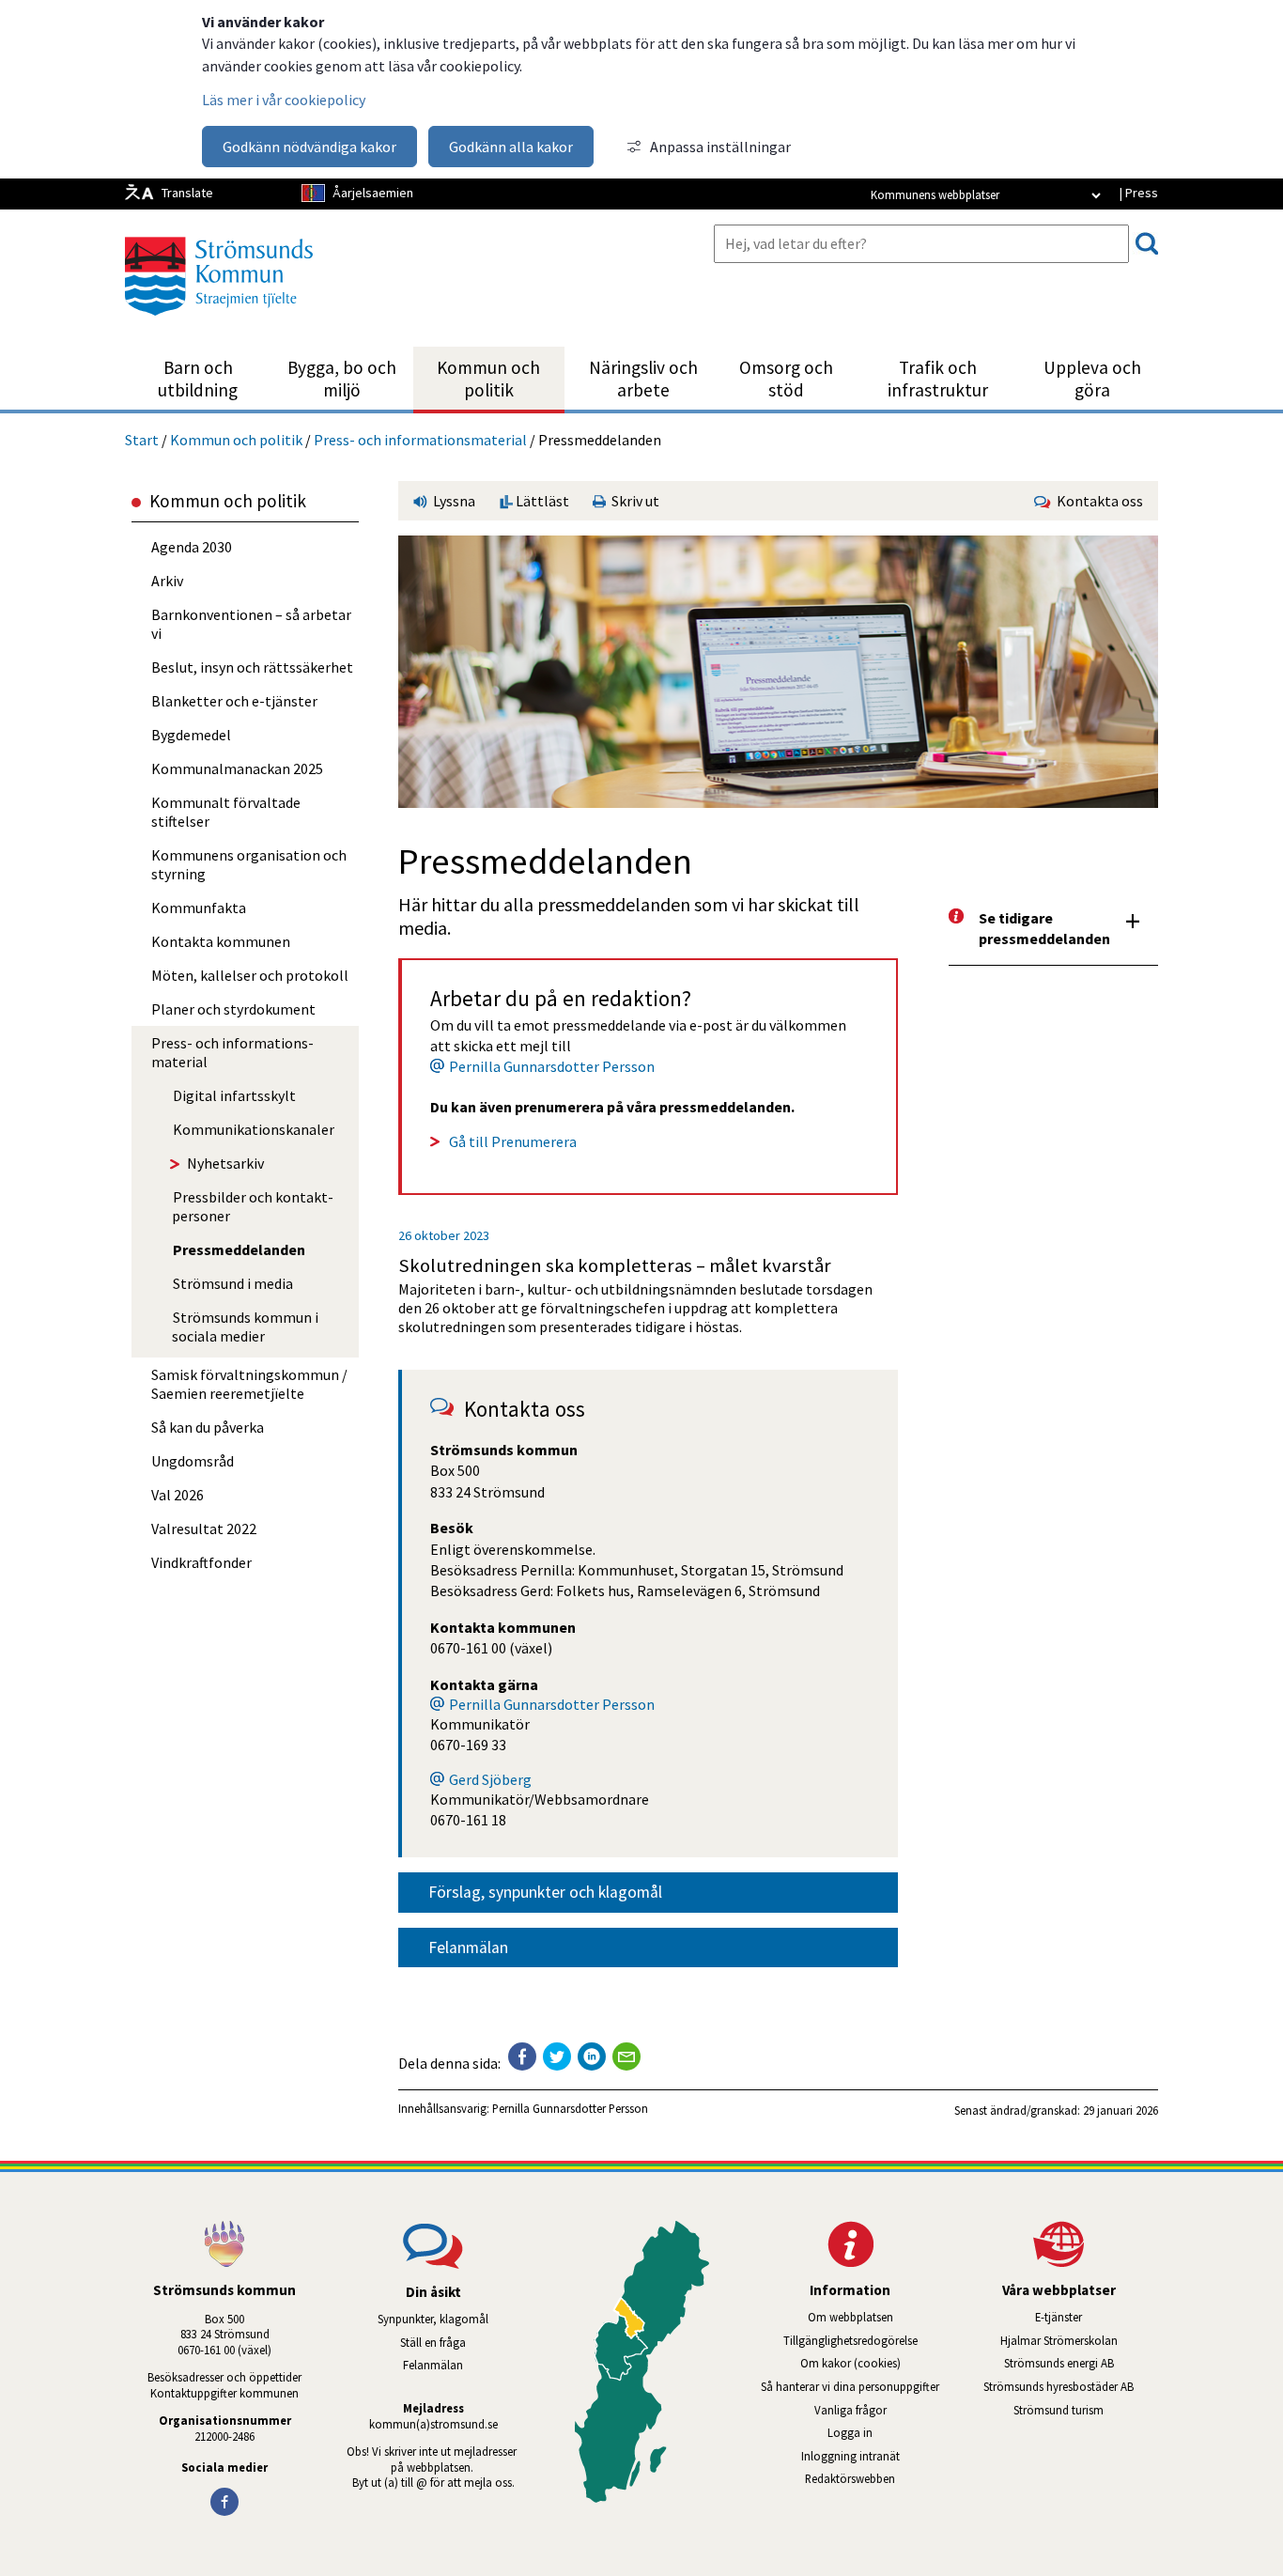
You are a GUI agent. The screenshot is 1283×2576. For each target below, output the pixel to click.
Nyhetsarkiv (225, 1163)
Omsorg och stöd (786, 379)
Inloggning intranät (875, 2456)
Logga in (850, 2432)
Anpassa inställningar (720, 147)
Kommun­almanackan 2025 (237, 768)
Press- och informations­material (420, 440)
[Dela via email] (626, 2056)
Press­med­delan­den (239, 1249)
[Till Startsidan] (219, 322)
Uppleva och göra (1092, 379)
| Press (1138, 193)
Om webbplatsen (850, 2317)
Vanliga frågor (850, 2410)
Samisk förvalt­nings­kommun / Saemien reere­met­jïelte (249, 1384)
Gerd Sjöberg (490, 1779)
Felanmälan (468, 1948)
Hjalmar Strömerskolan (1079, 2340)
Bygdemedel (191, 735)
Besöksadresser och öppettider (224, 2377)
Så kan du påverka (208, 1427)
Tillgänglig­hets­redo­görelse (850, 2340)
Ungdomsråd (193, 1461)
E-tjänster (1097, 2317)
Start (142, 440)
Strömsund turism (1086, 2410)
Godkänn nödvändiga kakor (309, 147)
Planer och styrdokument (233, 1009)
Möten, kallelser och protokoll (250, 975)
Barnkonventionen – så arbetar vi (251, 624)
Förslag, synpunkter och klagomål (545, 1892)
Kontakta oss (1097, 501)
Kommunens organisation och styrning (249, 864)
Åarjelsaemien (373, 193)
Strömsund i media (233, 1283)
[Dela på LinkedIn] (592, 2056)
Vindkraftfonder (201, 1562)
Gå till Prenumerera (513, 1141)
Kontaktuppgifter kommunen (224, 2393)
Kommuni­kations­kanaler (254, 1129)
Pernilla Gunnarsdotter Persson (552, 1066)
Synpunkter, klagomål (433, 2319)
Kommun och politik (488, 379)
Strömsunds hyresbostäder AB (1071, 2386)
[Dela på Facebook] (522, 2056)
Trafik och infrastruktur (938, 379)
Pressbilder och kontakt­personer (253, 1206)
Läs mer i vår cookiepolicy (284, 100)
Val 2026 (178, 1495)
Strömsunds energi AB (1081, 2363)
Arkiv (167, 581)
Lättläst (541, 501)
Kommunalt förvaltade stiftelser (226, 812)
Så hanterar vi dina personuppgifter (850, 2386)
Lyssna (453, 501)
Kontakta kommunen (221, 941)
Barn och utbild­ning (198, 379)
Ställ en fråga (433, 2342)
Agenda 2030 (192, 547)
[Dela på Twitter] (557, 2056)
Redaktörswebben (850, 2478)
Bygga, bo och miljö (342, 379)
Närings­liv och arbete (643, 379)
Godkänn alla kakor (511, 147)
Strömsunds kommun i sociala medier (245, 1327)
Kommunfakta (199, 908)
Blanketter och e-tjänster (234, 701)
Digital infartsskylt (234, 1095)
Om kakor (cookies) (850, 2363)
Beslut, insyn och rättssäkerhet (252, 667)
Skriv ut (633, 501)
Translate (187, 193)
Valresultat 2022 (204, 1529)
